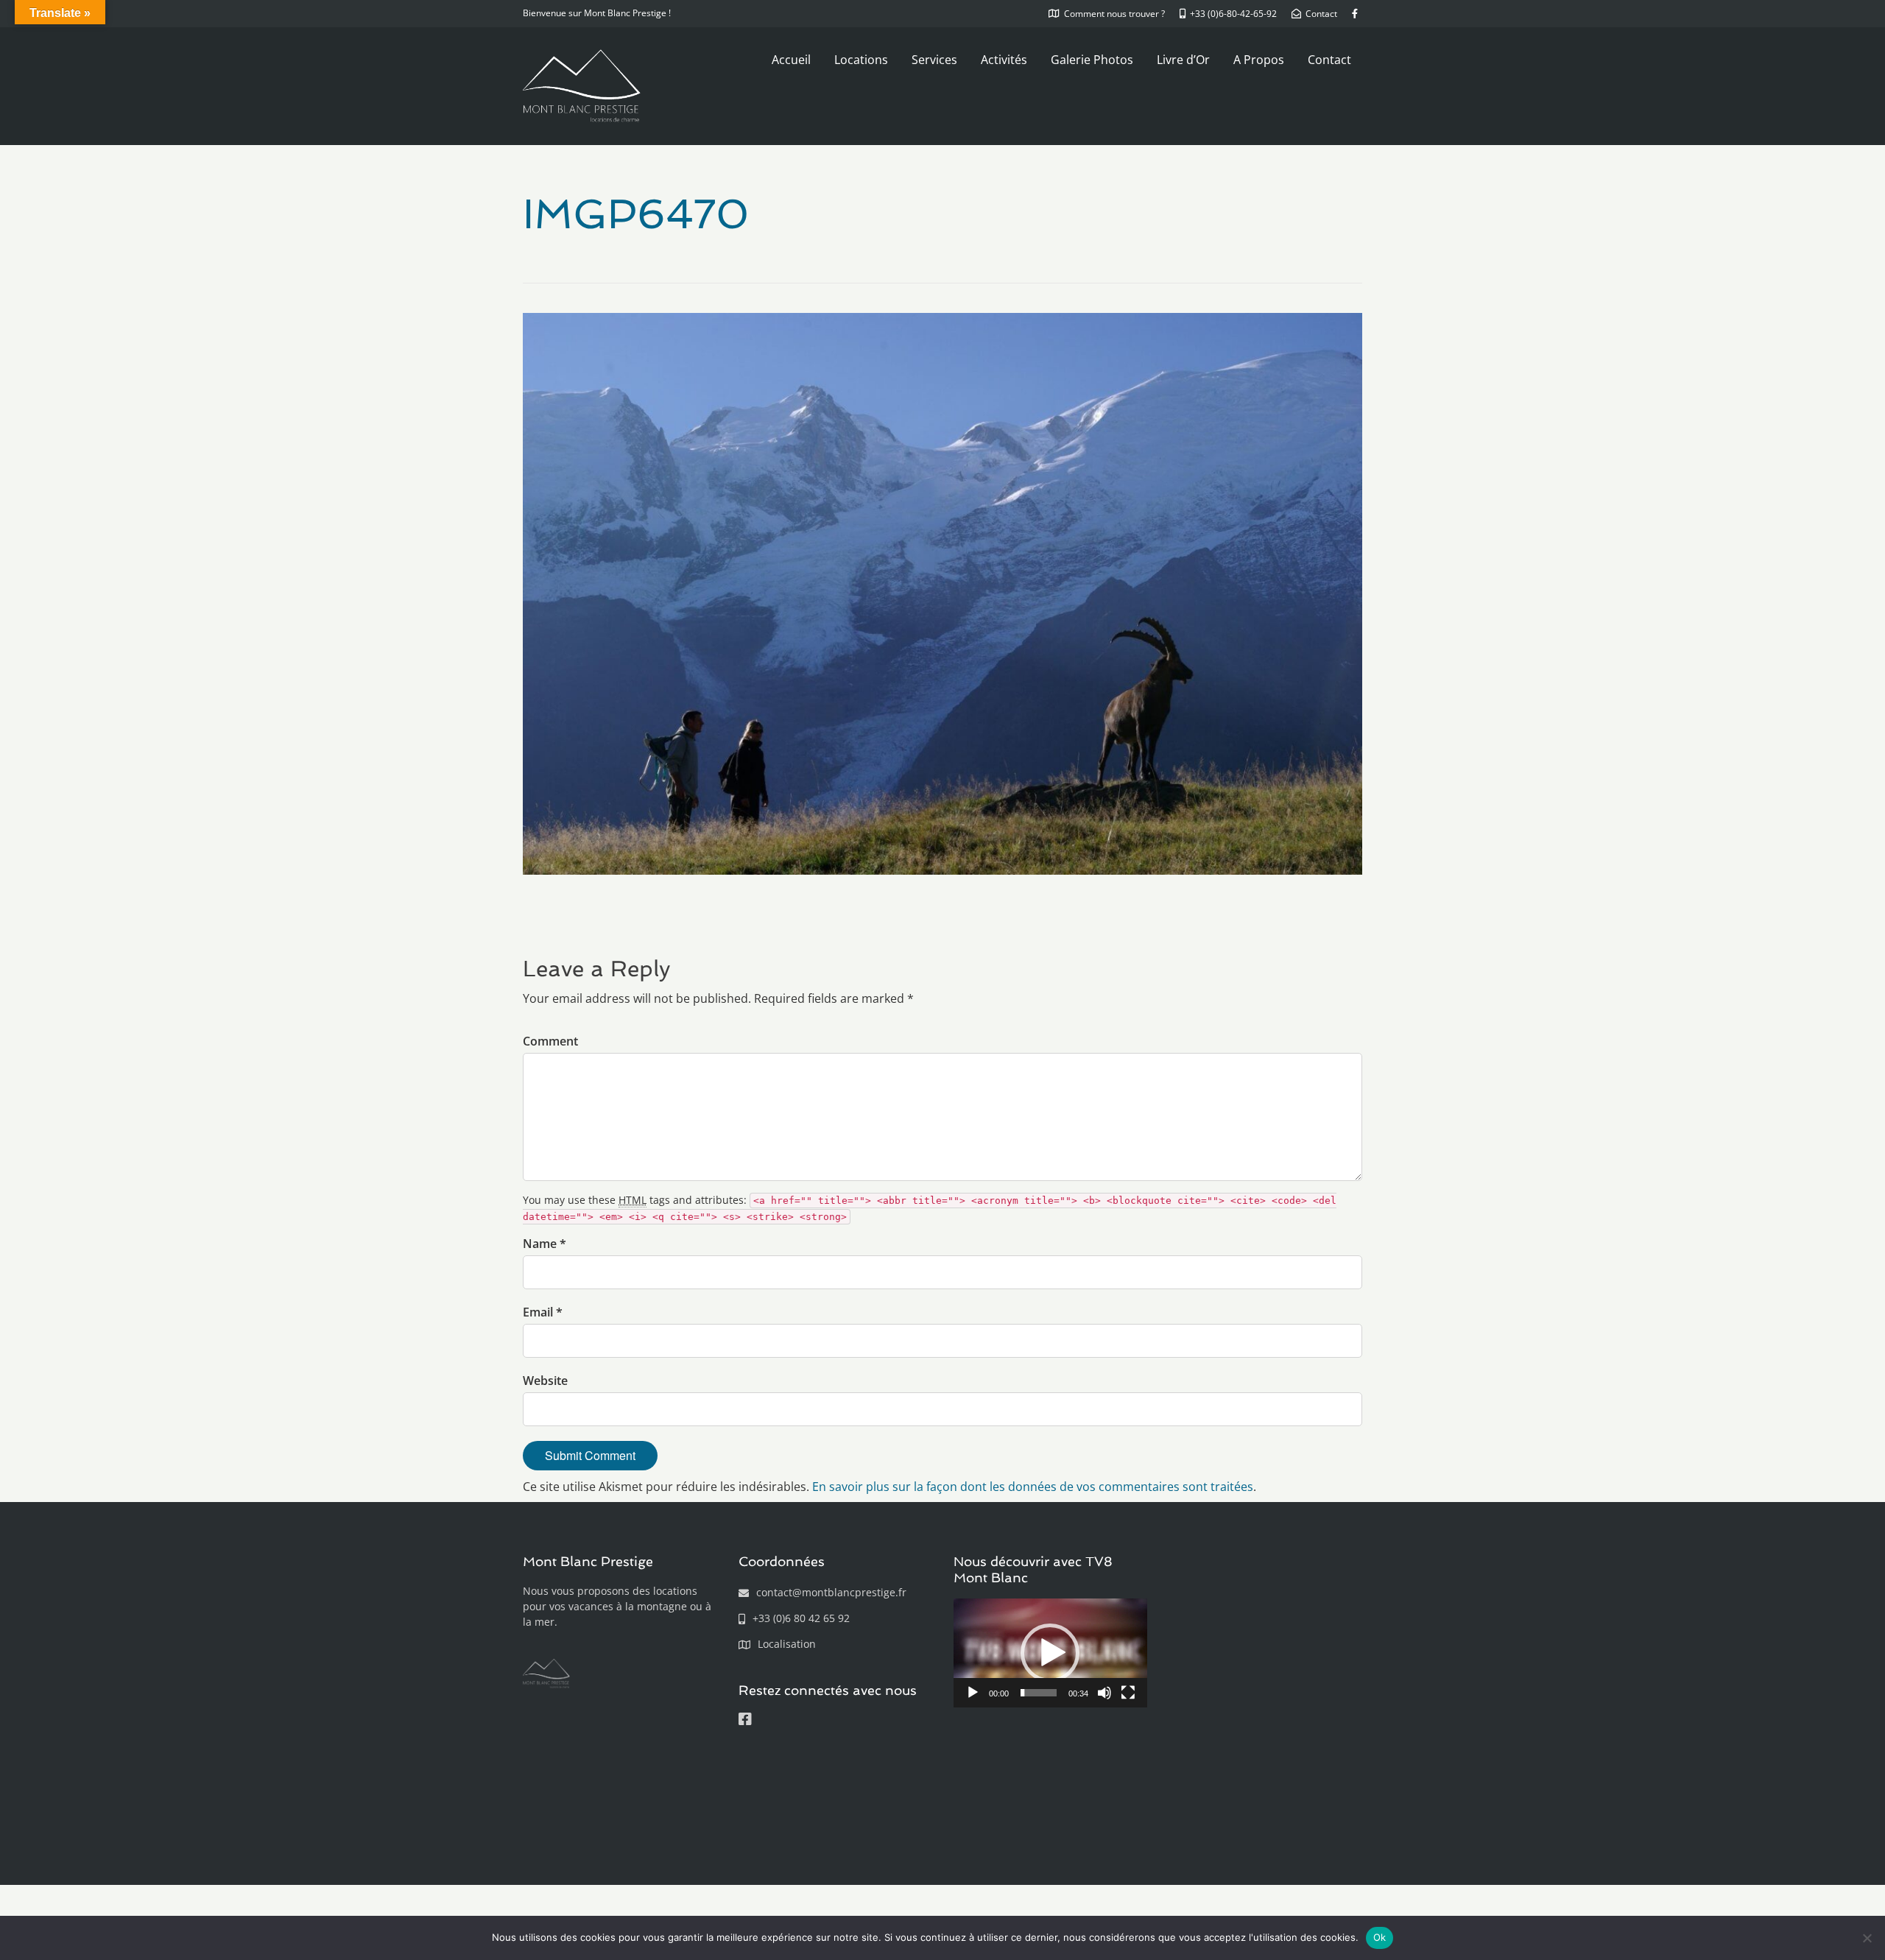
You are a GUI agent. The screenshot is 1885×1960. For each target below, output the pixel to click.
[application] (1050, 1653)
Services (934, 60)
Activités (1004, 60)
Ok (1380, 1937)
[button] (1050, 1653)
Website (545, 1381)
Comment (550, 1041)
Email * (543, 1312)
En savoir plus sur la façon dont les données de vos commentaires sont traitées (1033, 1487)
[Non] (1867, 1938)
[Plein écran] (1128, 1693)
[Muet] (1104, 1693)
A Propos (1259, 60)
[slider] (1039, 1693)
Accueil (791, 60)
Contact (1329, 60)
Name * (545, 1244)
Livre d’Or (1183, 60)
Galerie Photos (1092, 60)
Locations (861, 60)
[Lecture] (973, 1693)
